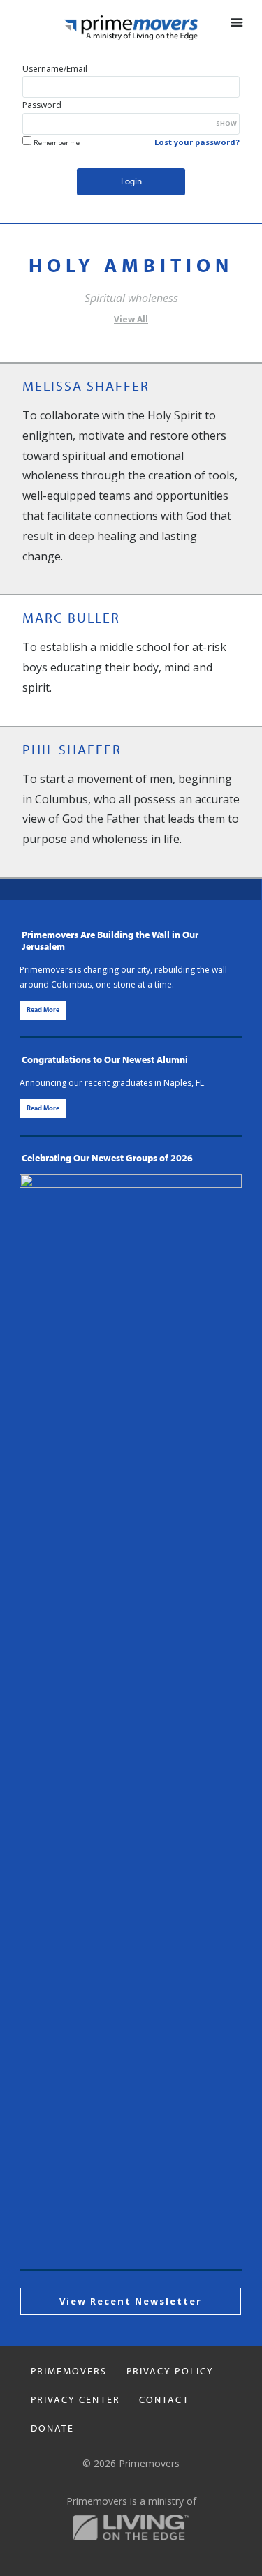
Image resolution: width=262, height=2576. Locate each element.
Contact (164, 2400)
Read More (43, 1010)
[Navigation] (233, 23)
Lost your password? (197, 142)
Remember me (57, 143)
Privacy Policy (170, 2372)
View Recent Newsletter (131, 2301)
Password (42, 105)
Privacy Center (75, 2400)
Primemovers (69, 2372)
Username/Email (55, 69)
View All (131, 319)
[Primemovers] (131, 28)
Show (226, 123)
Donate (53, 2429)
